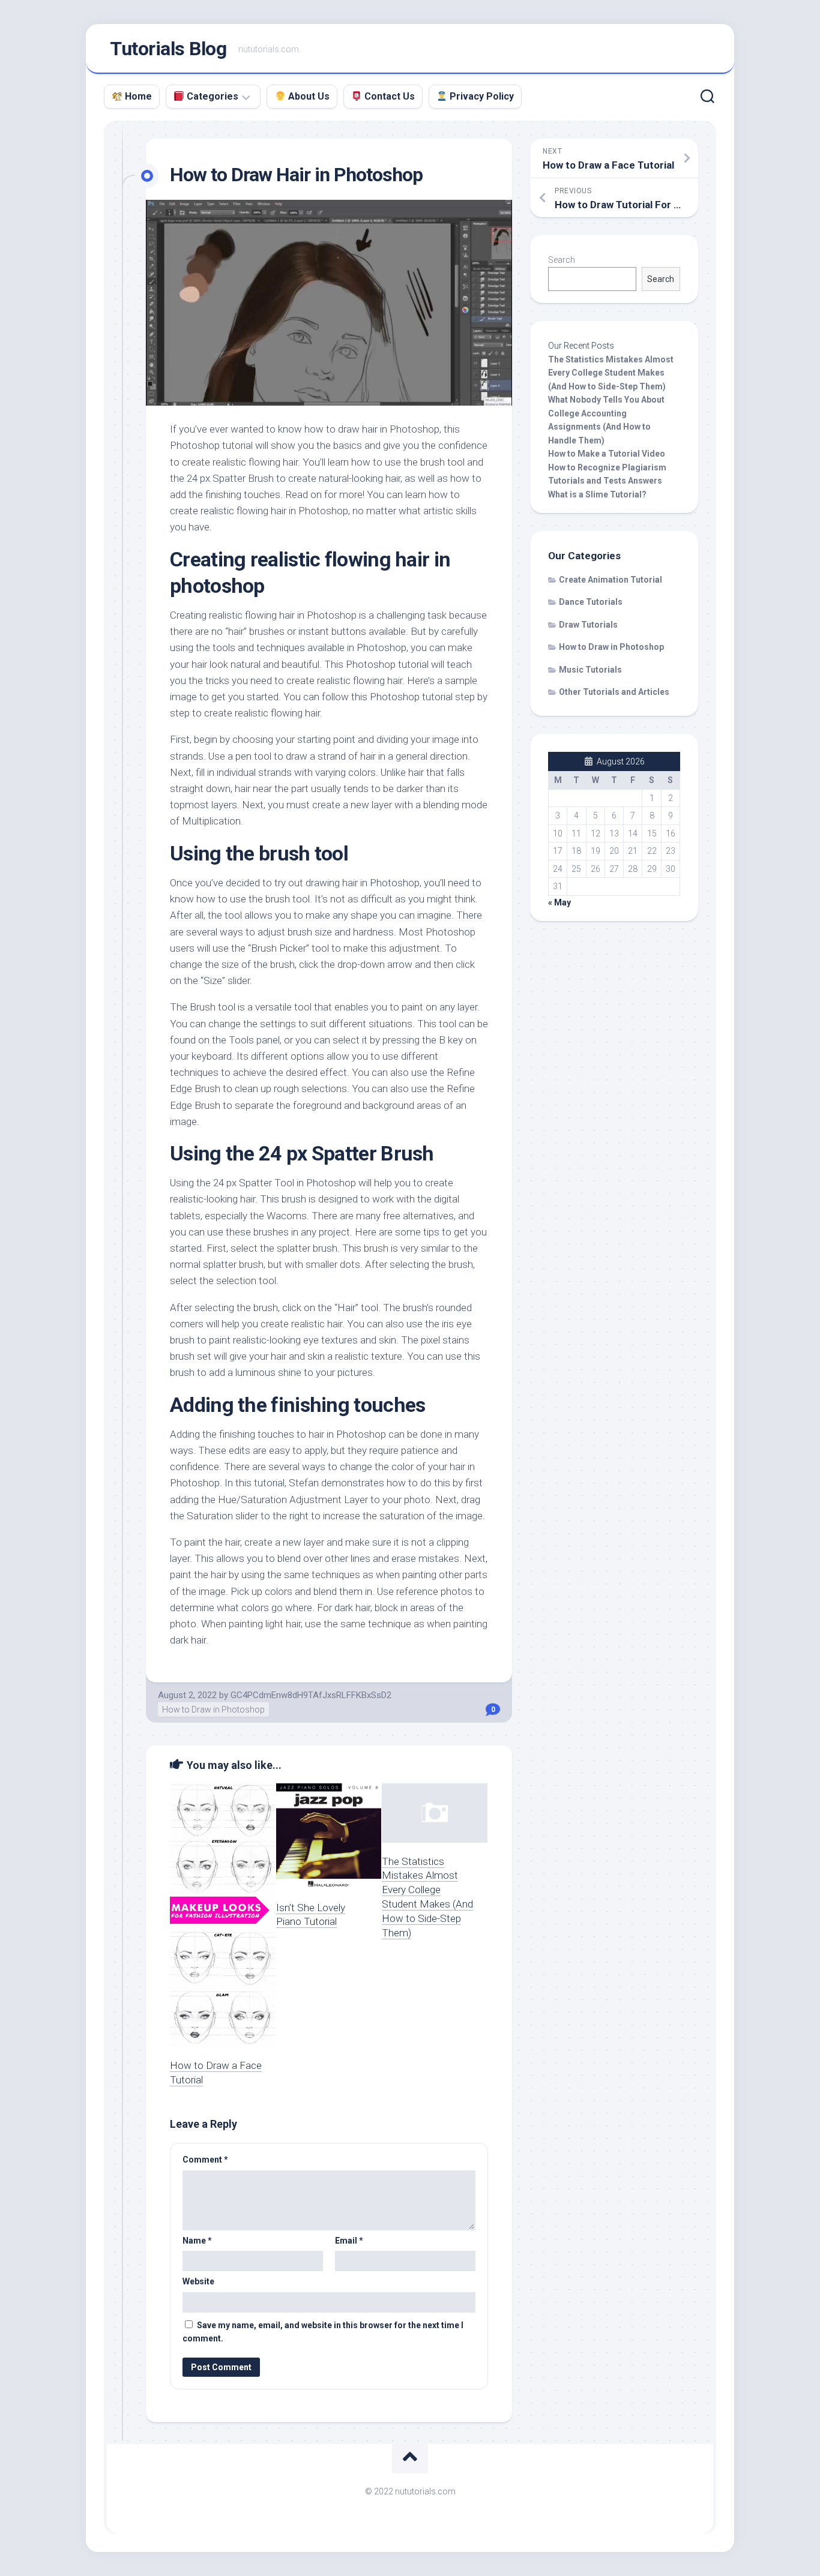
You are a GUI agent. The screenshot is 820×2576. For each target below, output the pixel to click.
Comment (205, 2160)
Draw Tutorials (588, 625)
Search (562, 260)
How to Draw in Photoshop (213, 1710)
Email (349, 2241)
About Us (307, 96)
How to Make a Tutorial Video (607, 454)
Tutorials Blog (168, 49)
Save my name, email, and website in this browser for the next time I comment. (323, 2332)
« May (559, 902)
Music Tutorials (590, 670)
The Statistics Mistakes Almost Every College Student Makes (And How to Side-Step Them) (611, 373)
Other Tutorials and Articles (614, 692)
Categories (211, 96)
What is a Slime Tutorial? (597, 494)
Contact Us (388, 96)
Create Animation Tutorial (610, 580)
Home (137, 96)
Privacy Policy (481, 96)
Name (197, 2241)
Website (198, 2281)
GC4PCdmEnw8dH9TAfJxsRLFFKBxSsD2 (311, 1695)
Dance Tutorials (591, 602)
